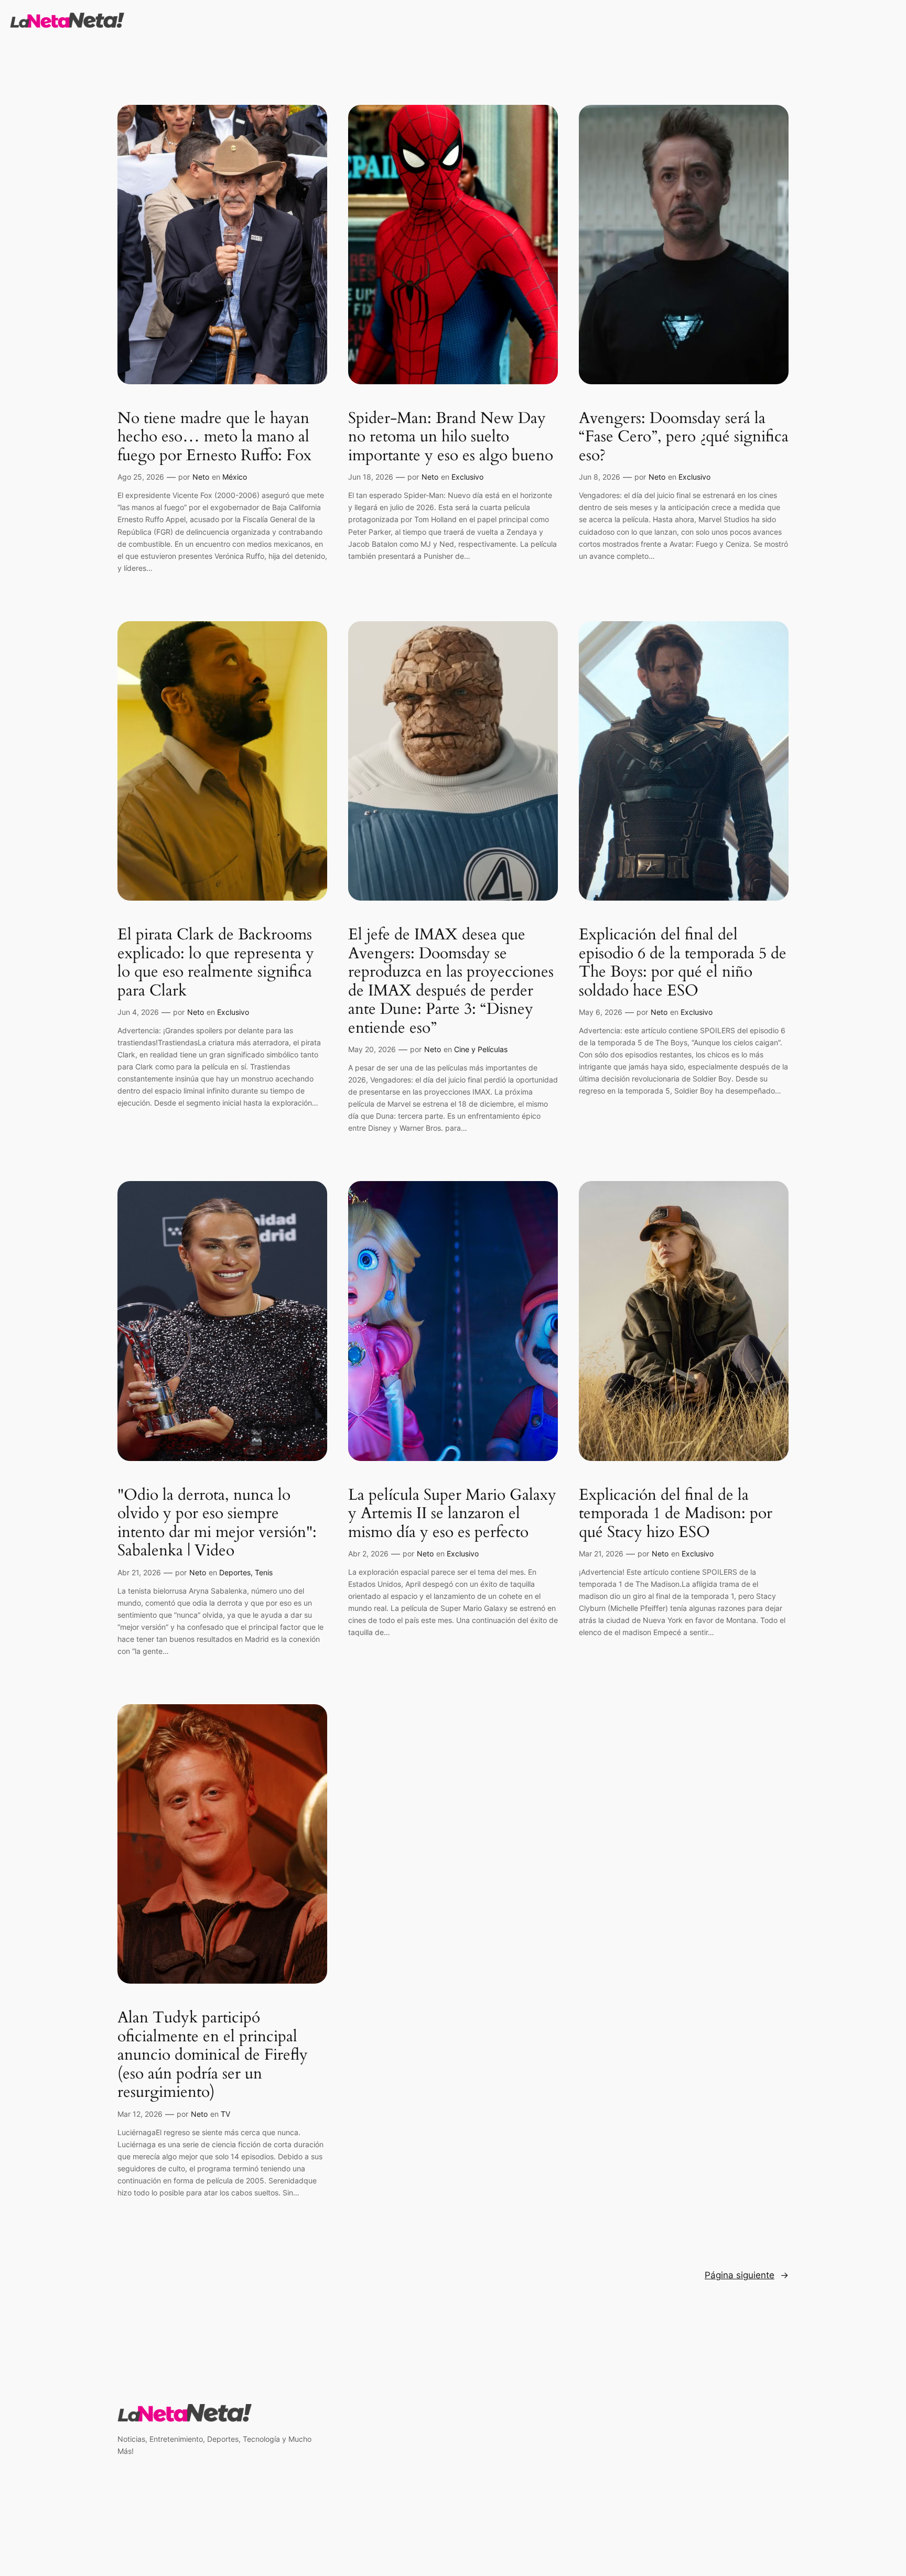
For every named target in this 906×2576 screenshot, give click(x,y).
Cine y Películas (481, 1049)
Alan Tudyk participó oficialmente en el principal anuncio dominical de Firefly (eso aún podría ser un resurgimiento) (213, 2055)
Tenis (264, 1572)
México (235, 477)
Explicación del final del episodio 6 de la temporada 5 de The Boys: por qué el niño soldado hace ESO (683, 963)
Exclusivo (467, 477)
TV (225, 2114)
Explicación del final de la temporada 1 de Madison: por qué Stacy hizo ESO (676, 1514)
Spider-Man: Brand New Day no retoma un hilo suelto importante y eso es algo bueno (451, 437)
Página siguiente (747, 2275)
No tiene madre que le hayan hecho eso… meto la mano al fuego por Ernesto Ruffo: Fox (214, 437)
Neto (201, 477)
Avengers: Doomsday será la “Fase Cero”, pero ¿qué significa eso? (684, 437)
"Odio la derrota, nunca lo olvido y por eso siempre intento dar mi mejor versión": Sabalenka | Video (217, 1523)
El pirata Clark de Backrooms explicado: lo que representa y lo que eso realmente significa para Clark (216, 963)
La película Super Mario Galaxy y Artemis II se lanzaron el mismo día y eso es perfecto (452, 1514)
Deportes (235, 1572)
